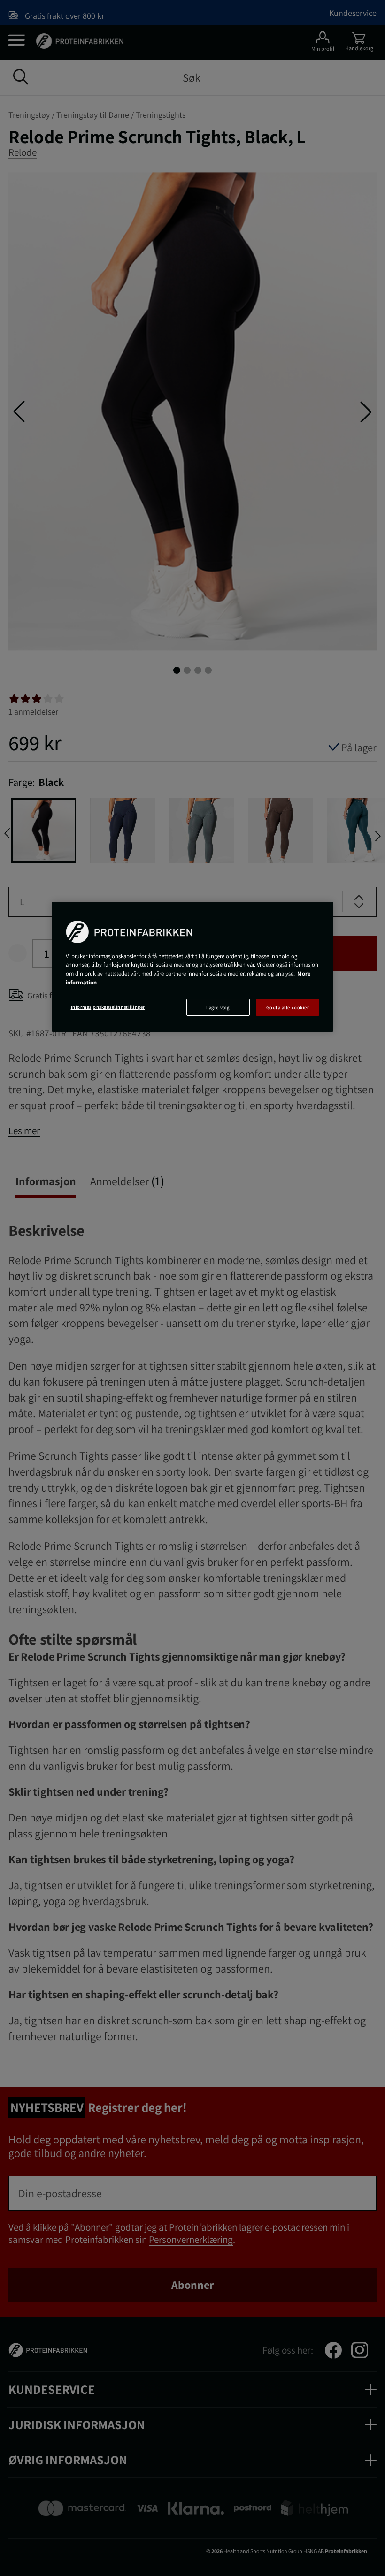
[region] (192, 967)
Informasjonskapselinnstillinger (108, 1007)
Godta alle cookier (288, 1007)
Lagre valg (218, 1007)
